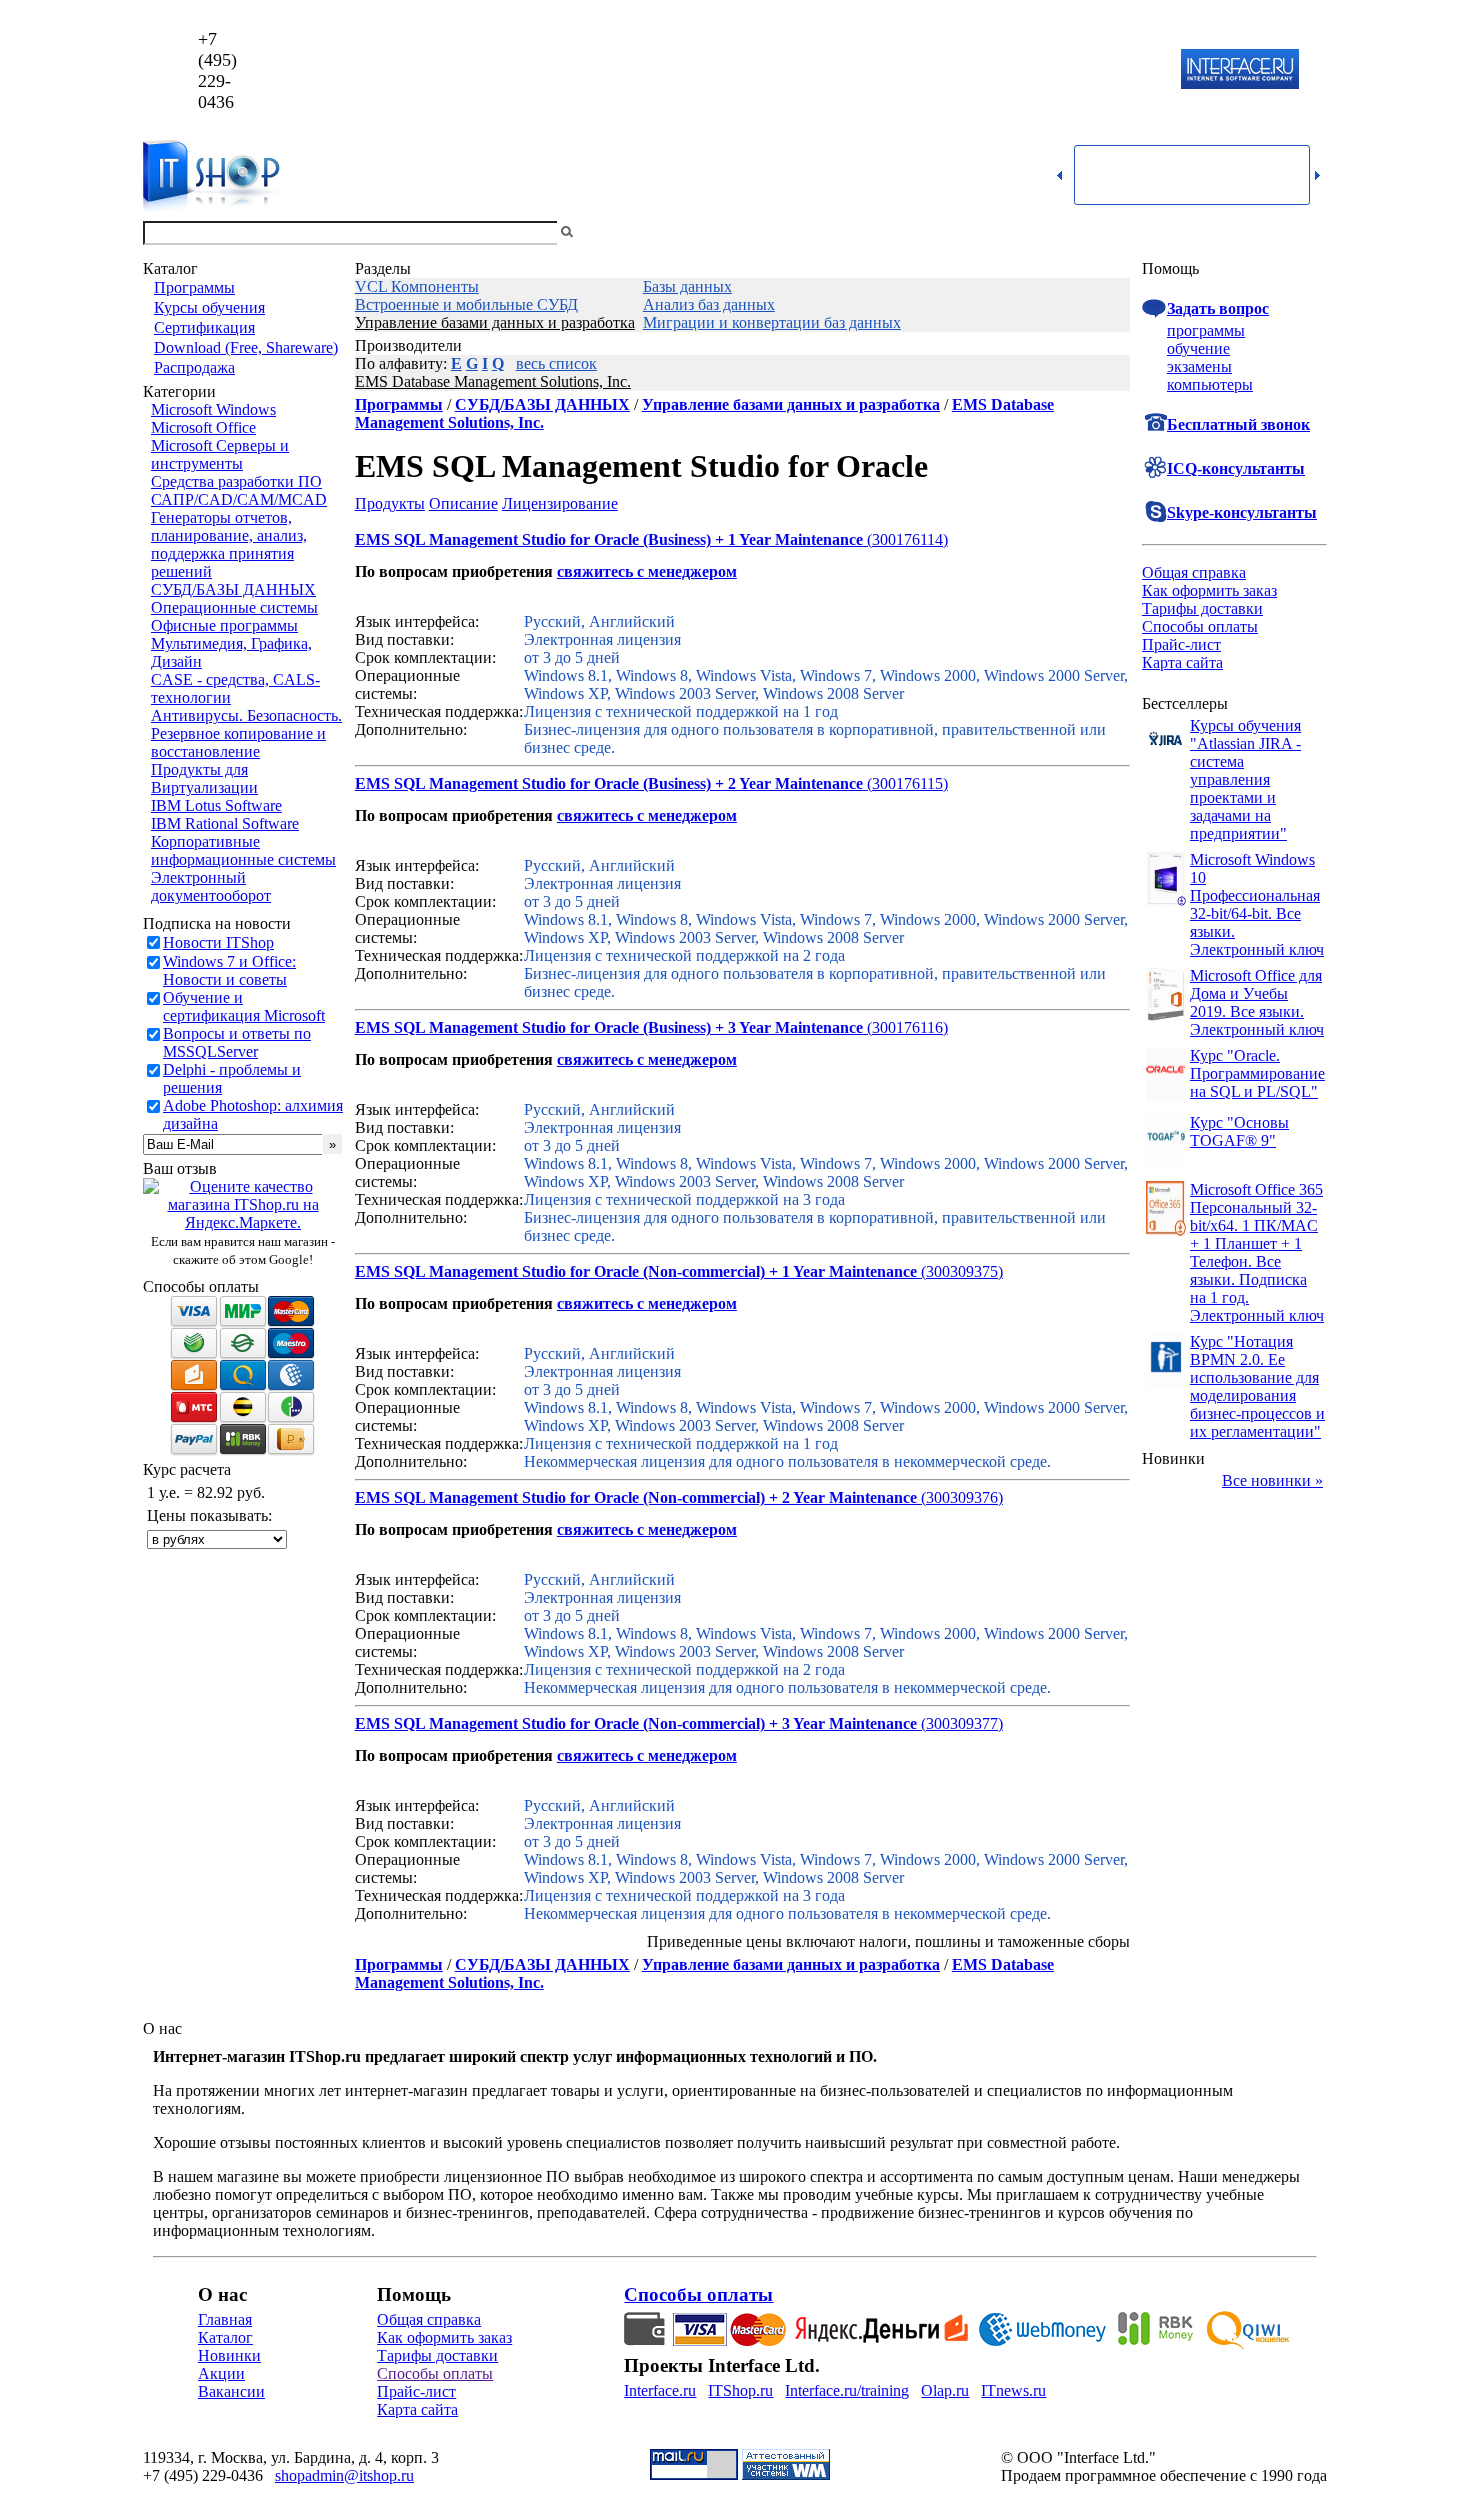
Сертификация (204, 327)
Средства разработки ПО (236, 481)
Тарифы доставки (1202, 608)
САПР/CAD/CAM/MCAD (239, 499)
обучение (1198, 348)
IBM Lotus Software (216, 805)
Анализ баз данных (709, 304)
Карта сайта (1182, 662)
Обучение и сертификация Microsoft (244, 1006)
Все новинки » (1272, 1480)
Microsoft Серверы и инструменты (220, 454)
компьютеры (1210, 384)
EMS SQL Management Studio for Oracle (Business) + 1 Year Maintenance (609, 539)
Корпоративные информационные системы (243, 850)
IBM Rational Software (225, 823)
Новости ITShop (218, 942)
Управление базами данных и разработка (495, 322)
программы (1206, 330)
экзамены (1199, 366)
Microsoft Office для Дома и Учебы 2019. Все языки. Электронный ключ (1257, 1002)
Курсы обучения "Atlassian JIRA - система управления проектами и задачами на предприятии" (1245, 779)
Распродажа (194, 367)
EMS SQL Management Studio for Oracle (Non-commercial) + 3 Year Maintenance (636, 1723)
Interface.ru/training (847, 2390)
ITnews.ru (1013, 2390)
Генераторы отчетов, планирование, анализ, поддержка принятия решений (229, 544)
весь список (556, 363)
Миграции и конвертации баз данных (772, 322)
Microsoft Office (203, 427)
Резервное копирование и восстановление (238, 742)
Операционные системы (234, 607)
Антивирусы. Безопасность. (246, 715)
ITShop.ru (740, 2390)
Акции (221, 2373)
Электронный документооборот (211, 886)
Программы (194, 287)
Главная (225, 2319)
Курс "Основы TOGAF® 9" (1239, 1131)
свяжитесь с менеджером (647, 571)
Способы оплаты (1200, 626)
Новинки (229, 2355)
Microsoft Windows (213, 409)
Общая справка (1194, 572)
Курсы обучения (209, 307)
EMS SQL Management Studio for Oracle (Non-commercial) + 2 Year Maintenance (636, 1497)
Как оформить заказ (1209, 590)
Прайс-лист (1181, 644)
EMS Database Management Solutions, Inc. (493, 381)
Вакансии (231, 2391)
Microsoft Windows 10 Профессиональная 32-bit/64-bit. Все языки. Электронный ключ (1257, 904)
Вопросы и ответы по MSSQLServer (237, 1042)
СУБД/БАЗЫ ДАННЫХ (233, 589)
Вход (1310, 232)
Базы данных (687, 286)
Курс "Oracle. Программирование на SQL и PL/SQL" (1257, 1073)
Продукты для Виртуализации (204, 778)
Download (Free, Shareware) (246, 347)
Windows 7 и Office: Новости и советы (229, 970)
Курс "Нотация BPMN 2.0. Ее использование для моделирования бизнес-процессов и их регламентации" (1257, 1386)
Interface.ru (660, 2390)
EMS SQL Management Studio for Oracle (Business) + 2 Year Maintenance (609, 783)
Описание (463, 503)
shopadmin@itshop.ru (991, 70)
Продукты (390, 503)
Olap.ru (945, 2390)
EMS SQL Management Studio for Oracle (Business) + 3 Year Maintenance (609, 1027)
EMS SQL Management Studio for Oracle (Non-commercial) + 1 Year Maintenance (636, 1271)
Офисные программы (224, 625)
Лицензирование (560, 503)
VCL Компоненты (417, 286)
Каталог (225, 2337)
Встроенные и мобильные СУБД (466, 304)
